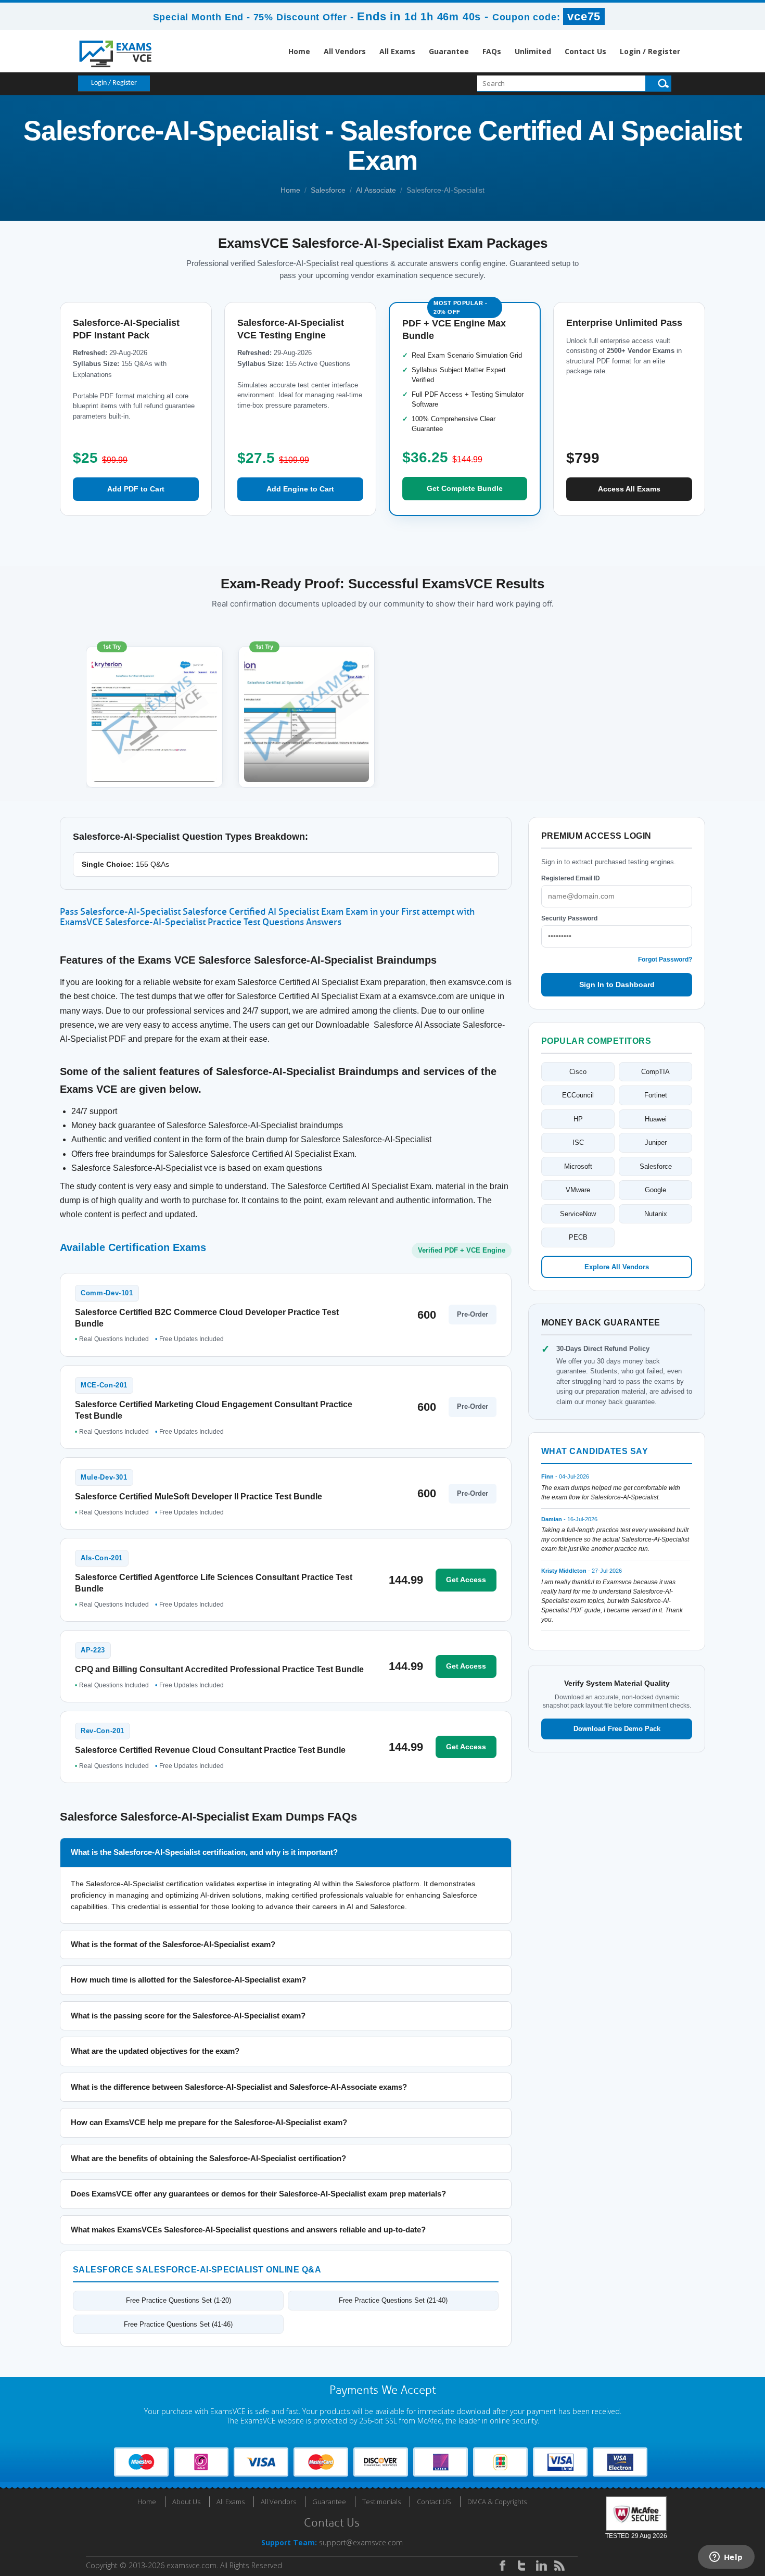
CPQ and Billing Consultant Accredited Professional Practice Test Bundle (219, 1669)
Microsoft (578, 1166)
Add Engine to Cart (300, 489)
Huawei (656, 1119)
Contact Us (585, 51)
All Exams (397, 51)
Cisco (578, 1072)
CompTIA (655, 1072)
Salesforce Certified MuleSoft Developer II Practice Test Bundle (199, 1497)
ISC (578, 1142)
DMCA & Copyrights (497, 2502)
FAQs (492, 51)
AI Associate (376, 190)
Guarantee (449, 51)
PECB (578, 1237)
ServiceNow (578, 1214)
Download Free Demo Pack (617, 1729)
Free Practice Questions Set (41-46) (178, 2324)
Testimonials (381, 2502)
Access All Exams (629, 489)
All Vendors (345, 51)
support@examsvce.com (361, 2542)
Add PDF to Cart (136, 489)
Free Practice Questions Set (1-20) (178, 2300)
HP (578, 1119)
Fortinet (656, 1095)
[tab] (286, 1853)
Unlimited (533, 51)
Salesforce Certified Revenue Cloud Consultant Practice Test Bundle (210, 1750)
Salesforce (328, 190)
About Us (186, 2502)
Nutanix (656, 1214)
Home (299, 51)
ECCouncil (578, 1095)
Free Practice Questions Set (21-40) (393, 2300)
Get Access (466, 1580)
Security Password (569, 918)
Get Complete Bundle (465, 488)
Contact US (434, 2502)
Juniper (656, 1142)
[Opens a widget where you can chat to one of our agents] (726, 2558)
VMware (578, 1190)
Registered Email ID (571, 878)
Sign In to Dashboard (617, 984)
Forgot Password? (665, 959)
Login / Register (650, 51)
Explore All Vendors (617, 1267)
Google (655, 1190)
